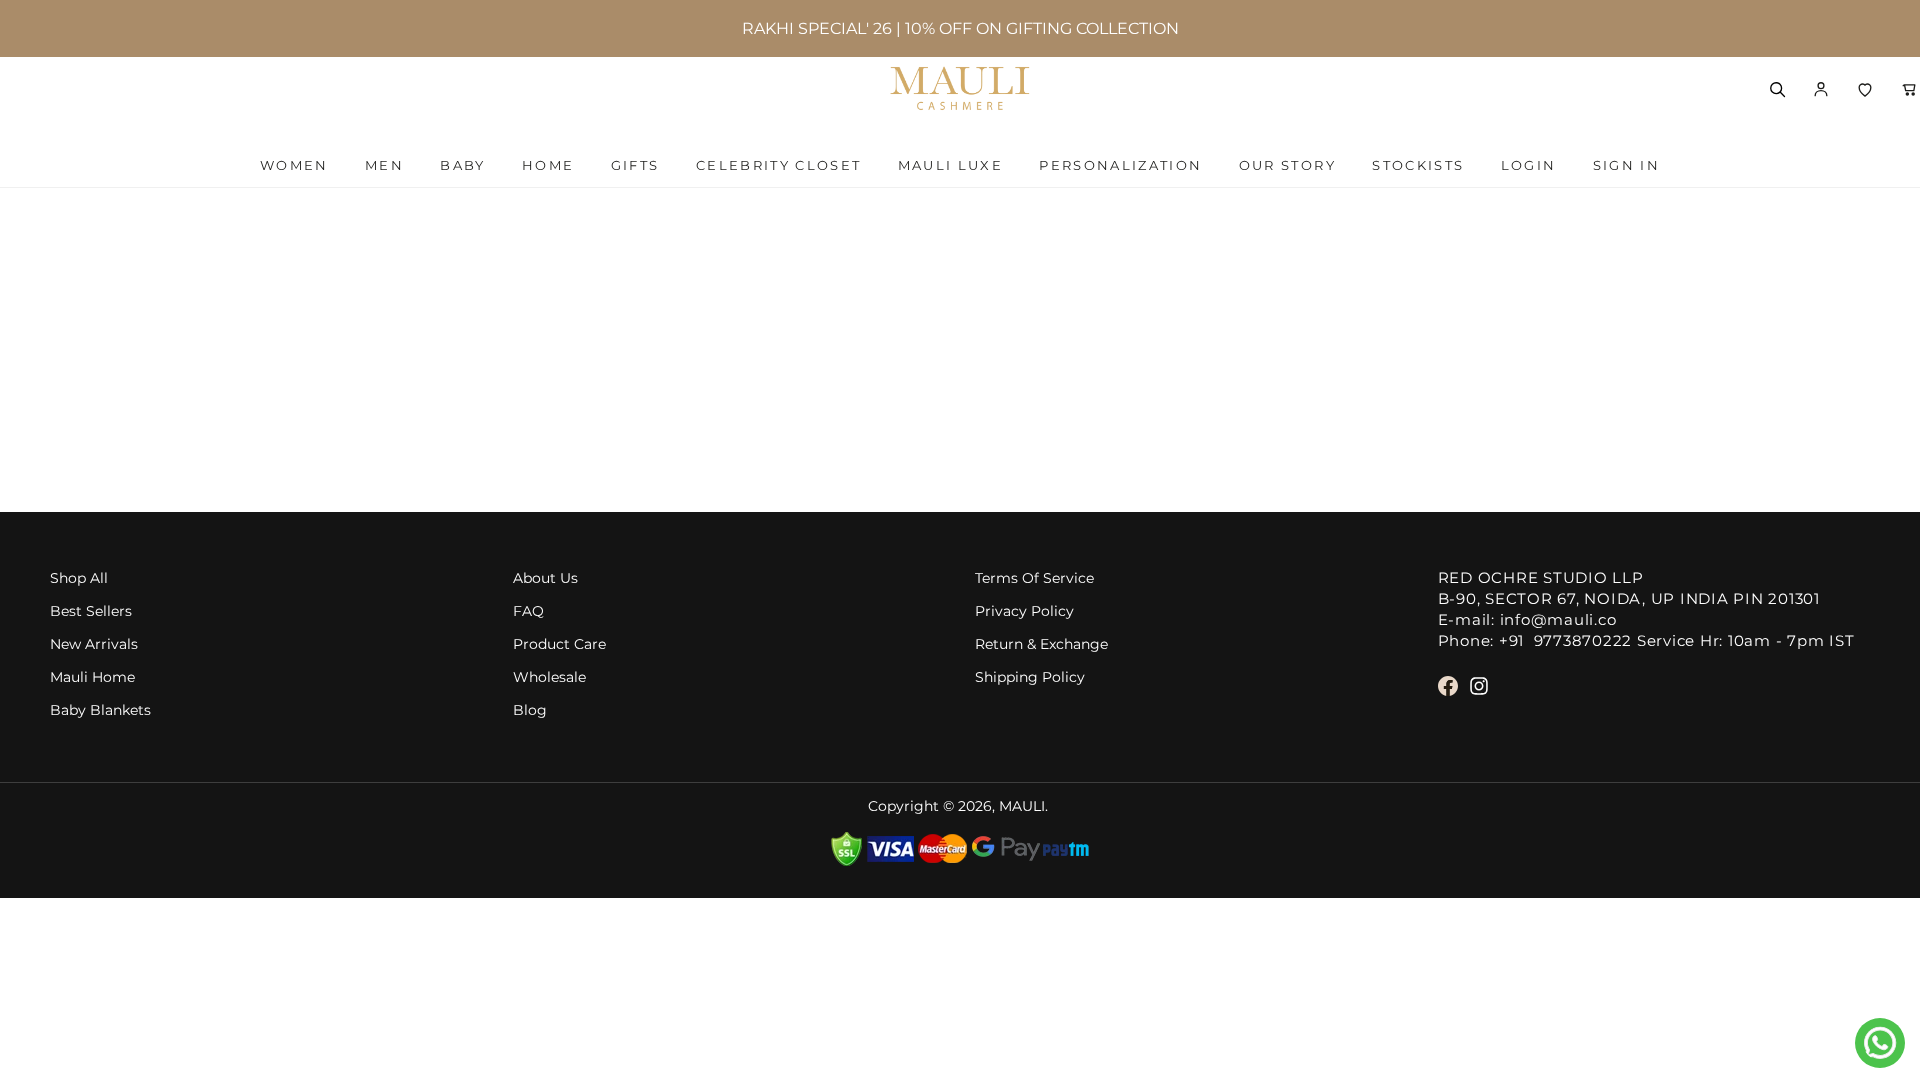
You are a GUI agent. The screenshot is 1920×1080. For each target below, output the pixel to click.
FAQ (528, 611)
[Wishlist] (1865, 89)
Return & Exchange (1041, 644)
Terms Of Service (1034, 578)
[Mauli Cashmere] (960, 89)
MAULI (1022, 806)
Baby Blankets (100, 710)
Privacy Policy (1024, 611)
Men (384, 165)
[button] (1821, 89)
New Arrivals (94, 644)
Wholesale (549, 677)
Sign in (1626, 165)
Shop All (79, 578)
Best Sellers (91, 611)
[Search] (1777, 89)
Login (1529, 165)
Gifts (635, 165)
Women (294, 165)
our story (1287, 165)
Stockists (1418, 165)
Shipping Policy (1030, 677)
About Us (545, 578)
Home (548, 165)
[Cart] (1909, 89)
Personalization (1120, 165)
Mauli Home (92, 677)
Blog (530, 710)
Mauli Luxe (950, 165)
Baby (462, 165)
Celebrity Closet (778, 165)
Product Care (559, 644)
